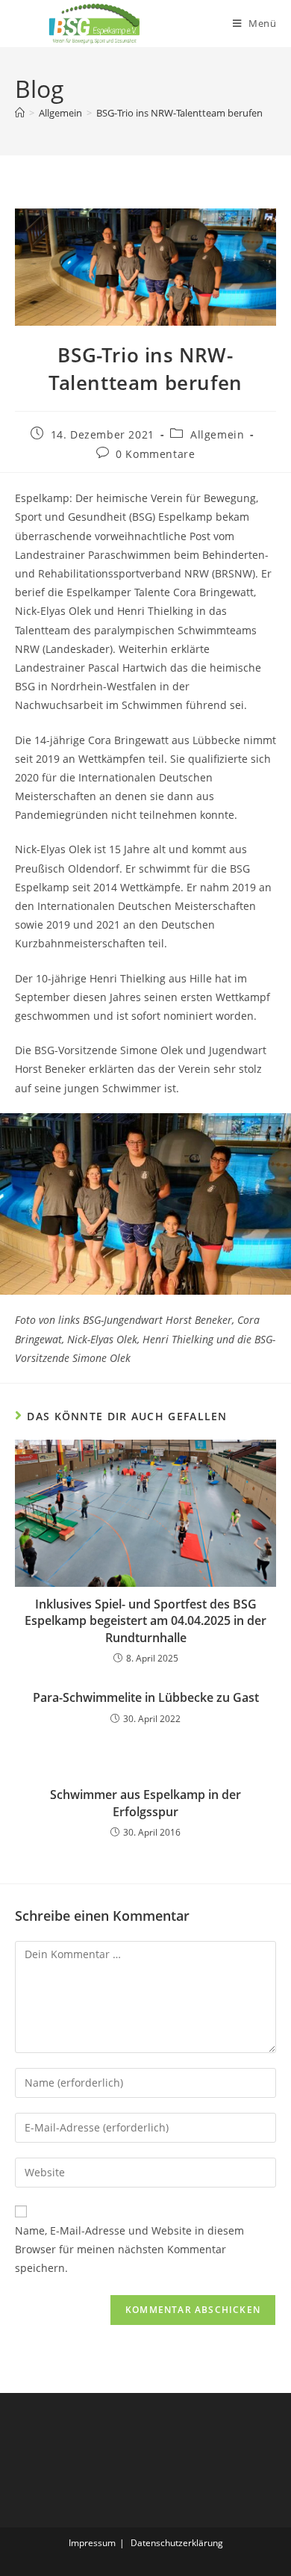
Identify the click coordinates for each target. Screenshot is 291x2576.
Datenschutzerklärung (177, 2543)
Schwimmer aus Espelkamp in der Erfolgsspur (145, 1803)
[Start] (20, 113)
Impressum (92, 2543)
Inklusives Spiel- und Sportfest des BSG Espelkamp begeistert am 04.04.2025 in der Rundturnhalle (145, 1621)
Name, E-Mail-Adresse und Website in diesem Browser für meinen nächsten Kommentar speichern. (129, 2249)
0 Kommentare (155, 454)
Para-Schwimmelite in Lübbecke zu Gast (146, 1697)
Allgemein (217, 434)
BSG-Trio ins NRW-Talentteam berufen (179, 113)
